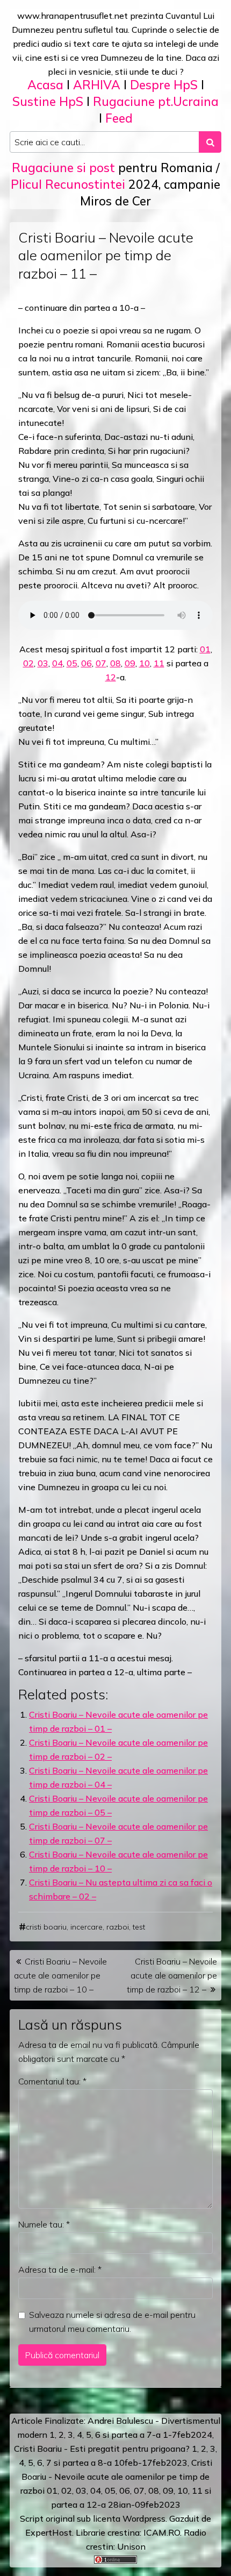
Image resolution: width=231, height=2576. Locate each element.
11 (159, 663)
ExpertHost (49, 2532)
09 (130, 663)
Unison (131, 2546)
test (139, 1927)
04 (57, 663)
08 (115, 663)
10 (145, 663)
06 (86, 663)
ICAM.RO (162, 2532)
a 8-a (101, 2463)
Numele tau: (44, 2224)
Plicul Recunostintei (68, 184)
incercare (86, 1927)
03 (43, 663)
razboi (118, 1927)
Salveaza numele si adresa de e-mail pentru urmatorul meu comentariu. (112, 2322)
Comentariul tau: (52, 2081)
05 (72, 663)
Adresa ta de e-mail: (60, 2269)
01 (205, 649)
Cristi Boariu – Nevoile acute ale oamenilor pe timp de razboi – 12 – (172, 1975)
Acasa (45, 85)
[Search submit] (210, 142)
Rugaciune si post (63, 168)
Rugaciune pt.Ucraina (156, 101)
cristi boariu (46, 1927)
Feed (119, 118)
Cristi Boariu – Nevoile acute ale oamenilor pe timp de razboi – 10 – (60, 1975)
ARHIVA (97, 85)
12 (111, 677)
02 (28, 663)
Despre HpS (164, 85)
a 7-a (150, 2435)
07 (101, 663)
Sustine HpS (48, 101)
